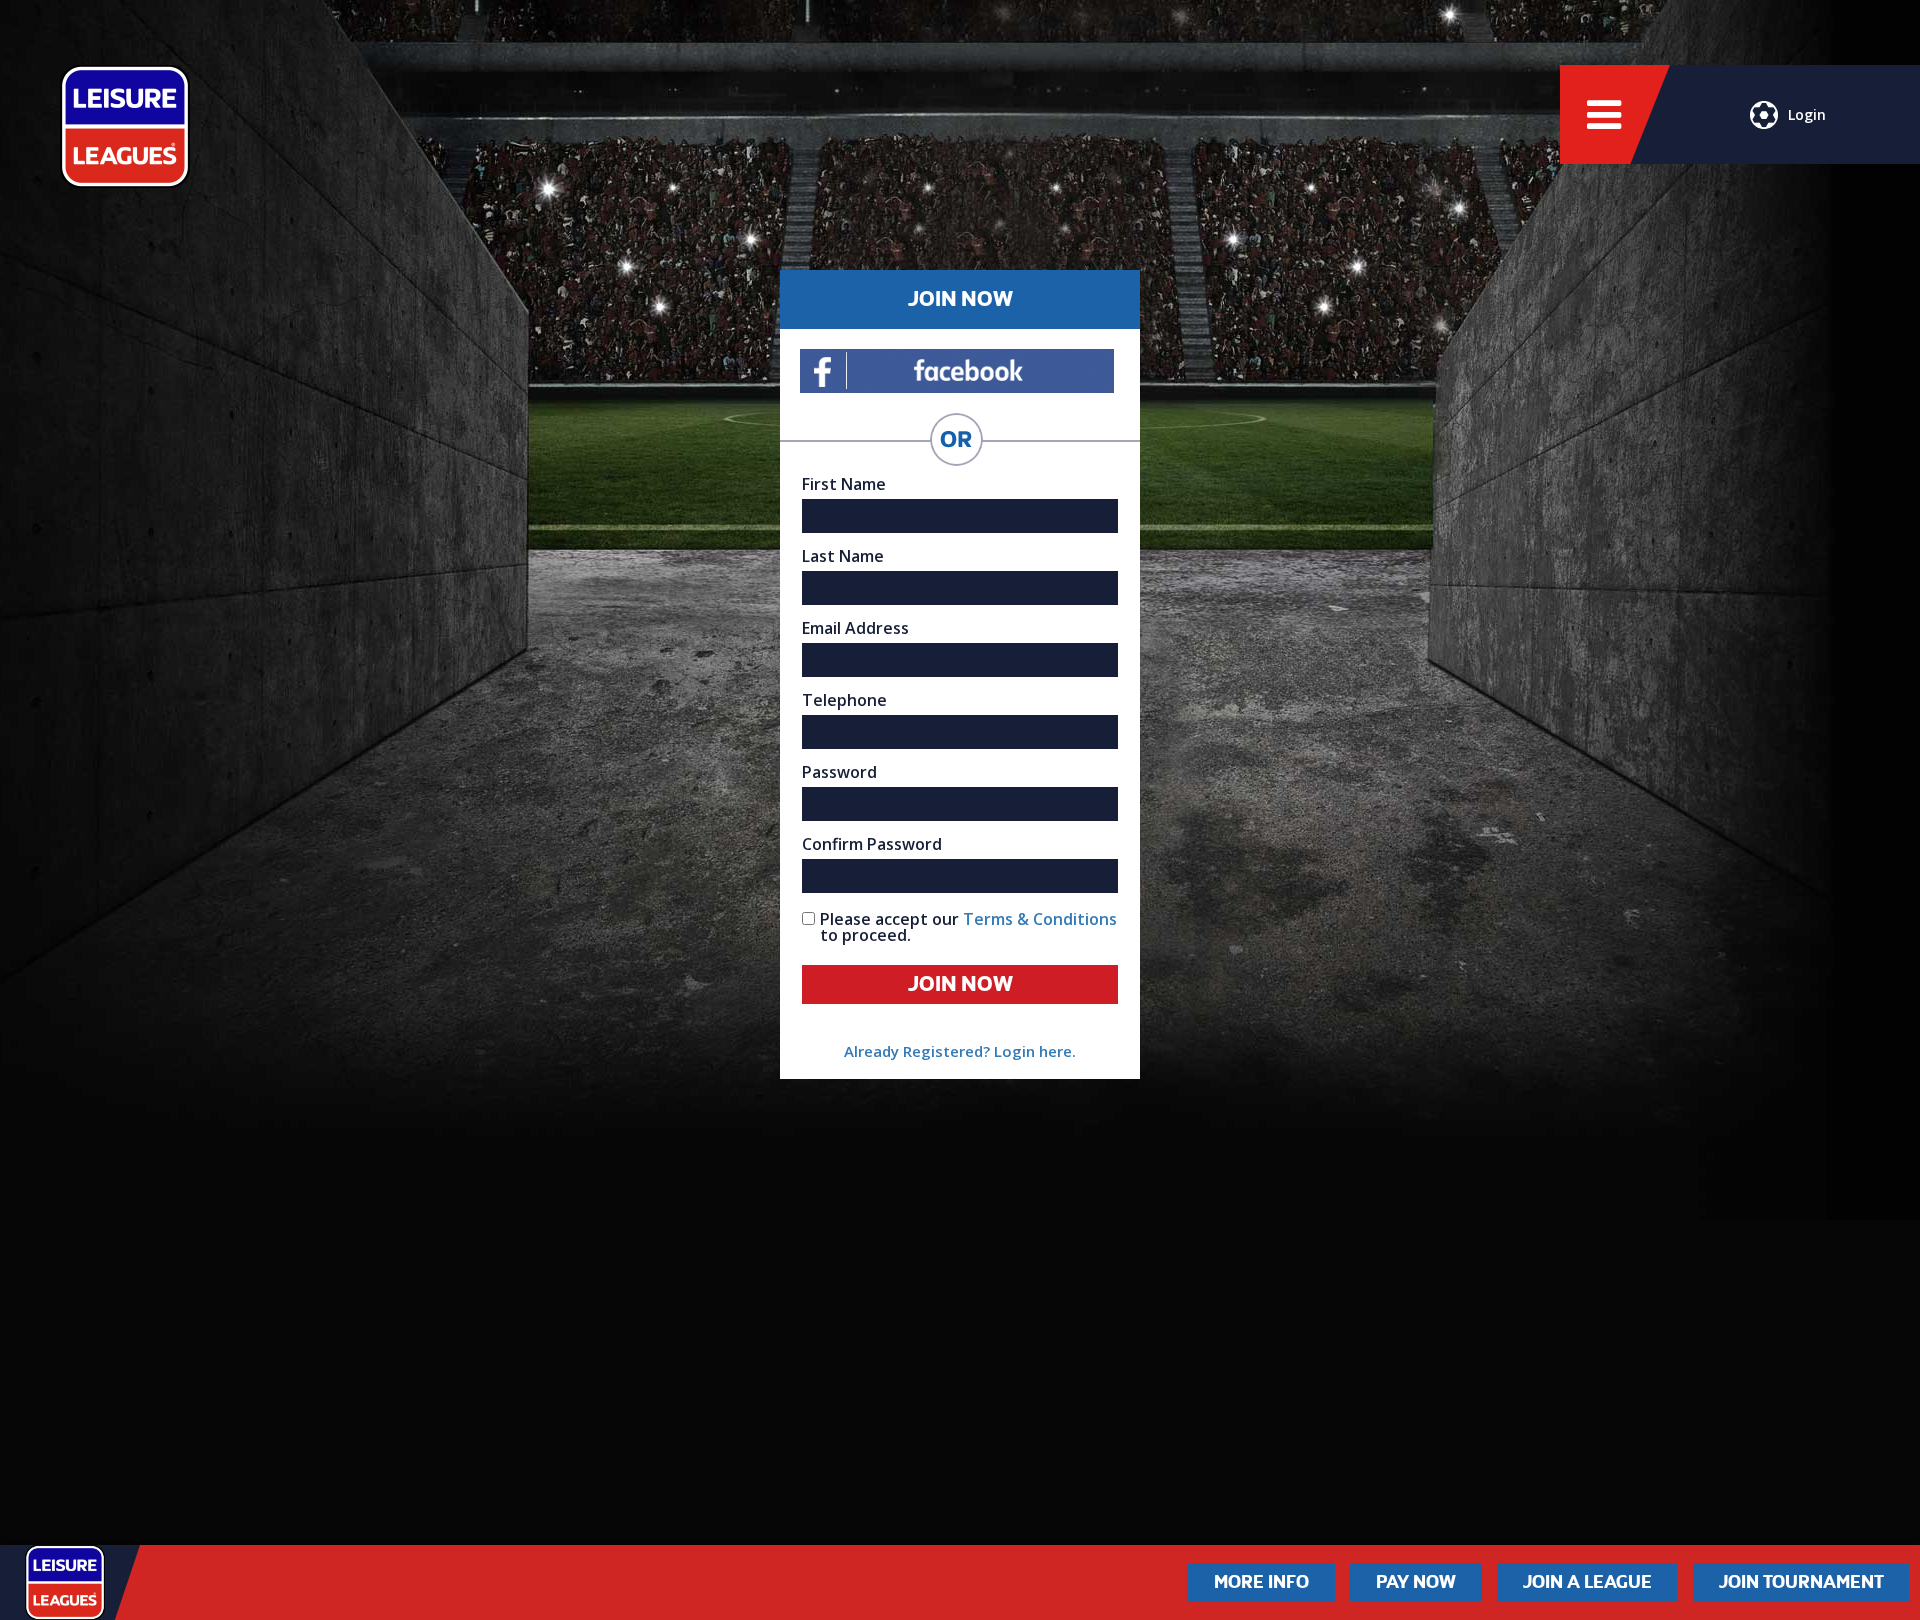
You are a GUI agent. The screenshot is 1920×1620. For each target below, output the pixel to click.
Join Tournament (1801, 1582)
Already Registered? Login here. (960, 1051)
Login (1807, 114)
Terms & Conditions (1040, 919)
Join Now (960, 984)
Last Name (843, 556)
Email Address (855, 628)
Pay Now (1416, 1582)
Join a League (1587, 1582)
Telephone (844, 700)
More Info (1261, 1582)
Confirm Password (872, 844)
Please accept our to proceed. (968, 927)
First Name (844, 484)
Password (839, 772)
